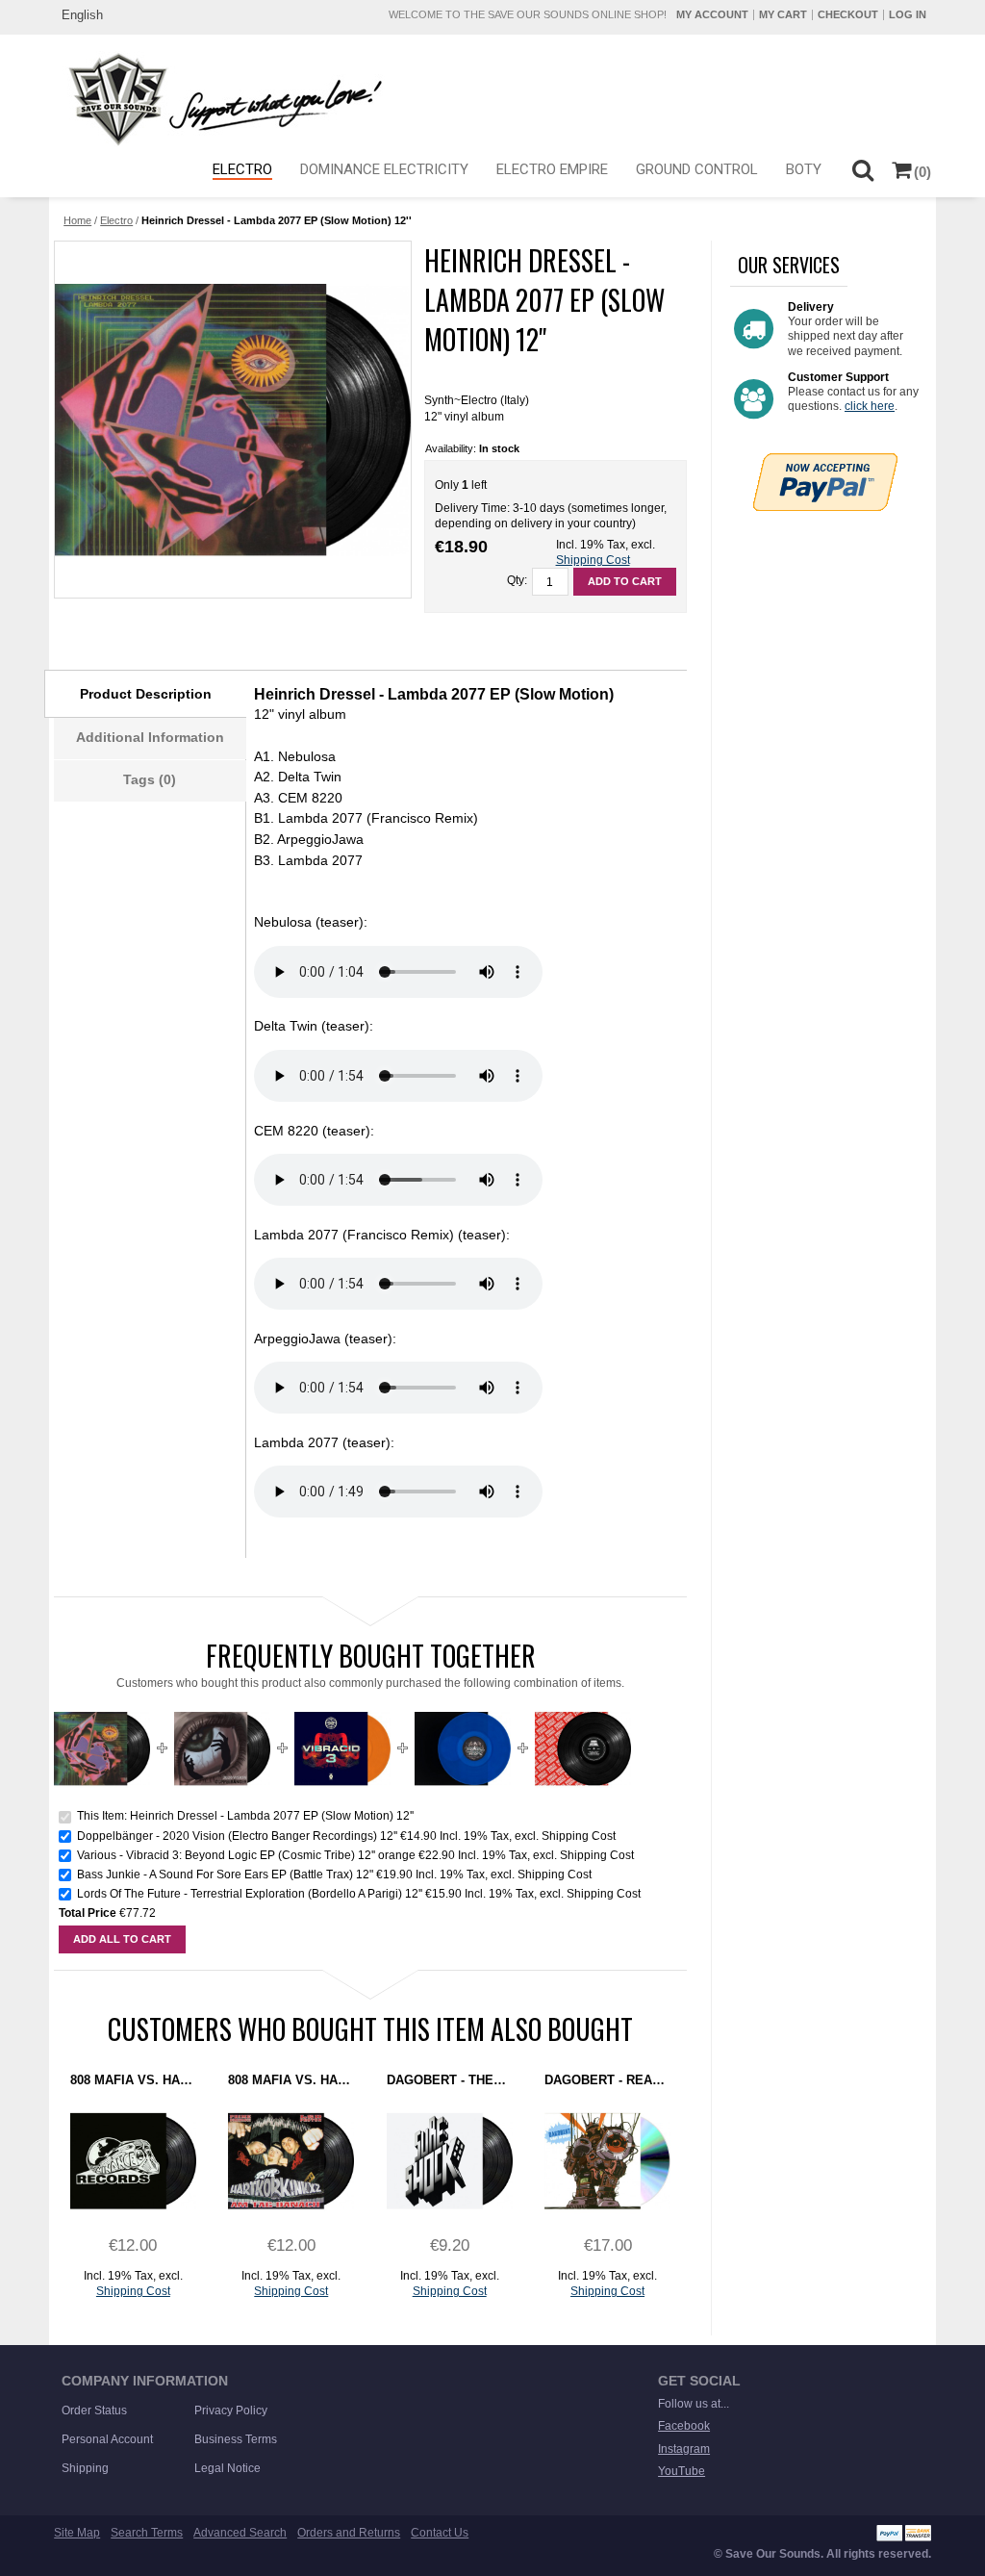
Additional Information (150, 737)
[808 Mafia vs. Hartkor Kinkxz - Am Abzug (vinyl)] (133, 2161)
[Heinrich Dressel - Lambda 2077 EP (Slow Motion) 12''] (232, 420)
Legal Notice (227, 2468)
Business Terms (236, 2439)
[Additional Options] (825, 461)
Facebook (684, 2426)
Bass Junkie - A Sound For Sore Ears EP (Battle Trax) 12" (225, 1875)
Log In (908, 14)
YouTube (682, 2471)
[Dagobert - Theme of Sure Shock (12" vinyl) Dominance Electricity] (450, 2161)
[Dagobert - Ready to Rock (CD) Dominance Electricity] (607, 2161)
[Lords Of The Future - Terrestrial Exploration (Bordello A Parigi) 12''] (583, 1708)
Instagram (684, 2449)
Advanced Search (240, 2533)
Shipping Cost (593, 560)
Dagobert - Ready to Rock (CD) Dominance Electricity (607, 2080)
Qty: (517, 580)
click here (870, 406)
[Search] (863, 169)
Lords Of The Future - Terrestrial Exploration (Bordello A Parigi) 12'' (250, 1894)
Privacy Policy (231, 2410)
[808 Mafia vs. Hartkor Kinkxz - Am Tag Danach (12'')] (291, 2161)
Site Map (77, 2533)
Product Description (146, 694)
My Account (712, 14)
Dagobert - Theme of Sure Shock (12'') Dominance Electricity (450, 2080)
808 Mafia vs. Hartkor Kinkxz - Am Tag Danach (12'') (291, 2080)
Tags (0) (150, 779)
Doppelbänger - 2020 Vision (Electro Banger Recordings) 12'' (237, 1836)
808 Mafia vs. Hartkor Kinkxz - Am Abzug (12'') (133, 2080)
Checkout (848, 14)
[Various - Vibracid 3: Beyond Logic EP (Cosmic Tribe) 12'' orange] (342, 1708)
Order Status (94, 2410)
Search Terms (147, 2533)
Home (77, 220)
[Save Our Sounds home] (221, 99)
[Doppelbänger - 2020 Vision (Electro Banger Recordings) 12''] (222, 1708)
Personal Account (107, 2439)
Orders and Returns (349, 2533)
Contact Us (440, 2533)
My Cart (783, 14)
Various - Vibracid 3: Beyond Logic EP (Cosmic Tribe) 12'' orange (246, 1855)
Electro (116, 220)
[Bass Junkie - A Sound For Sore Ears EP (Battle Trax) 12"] (463, 1708)
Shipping (85, 2468)
